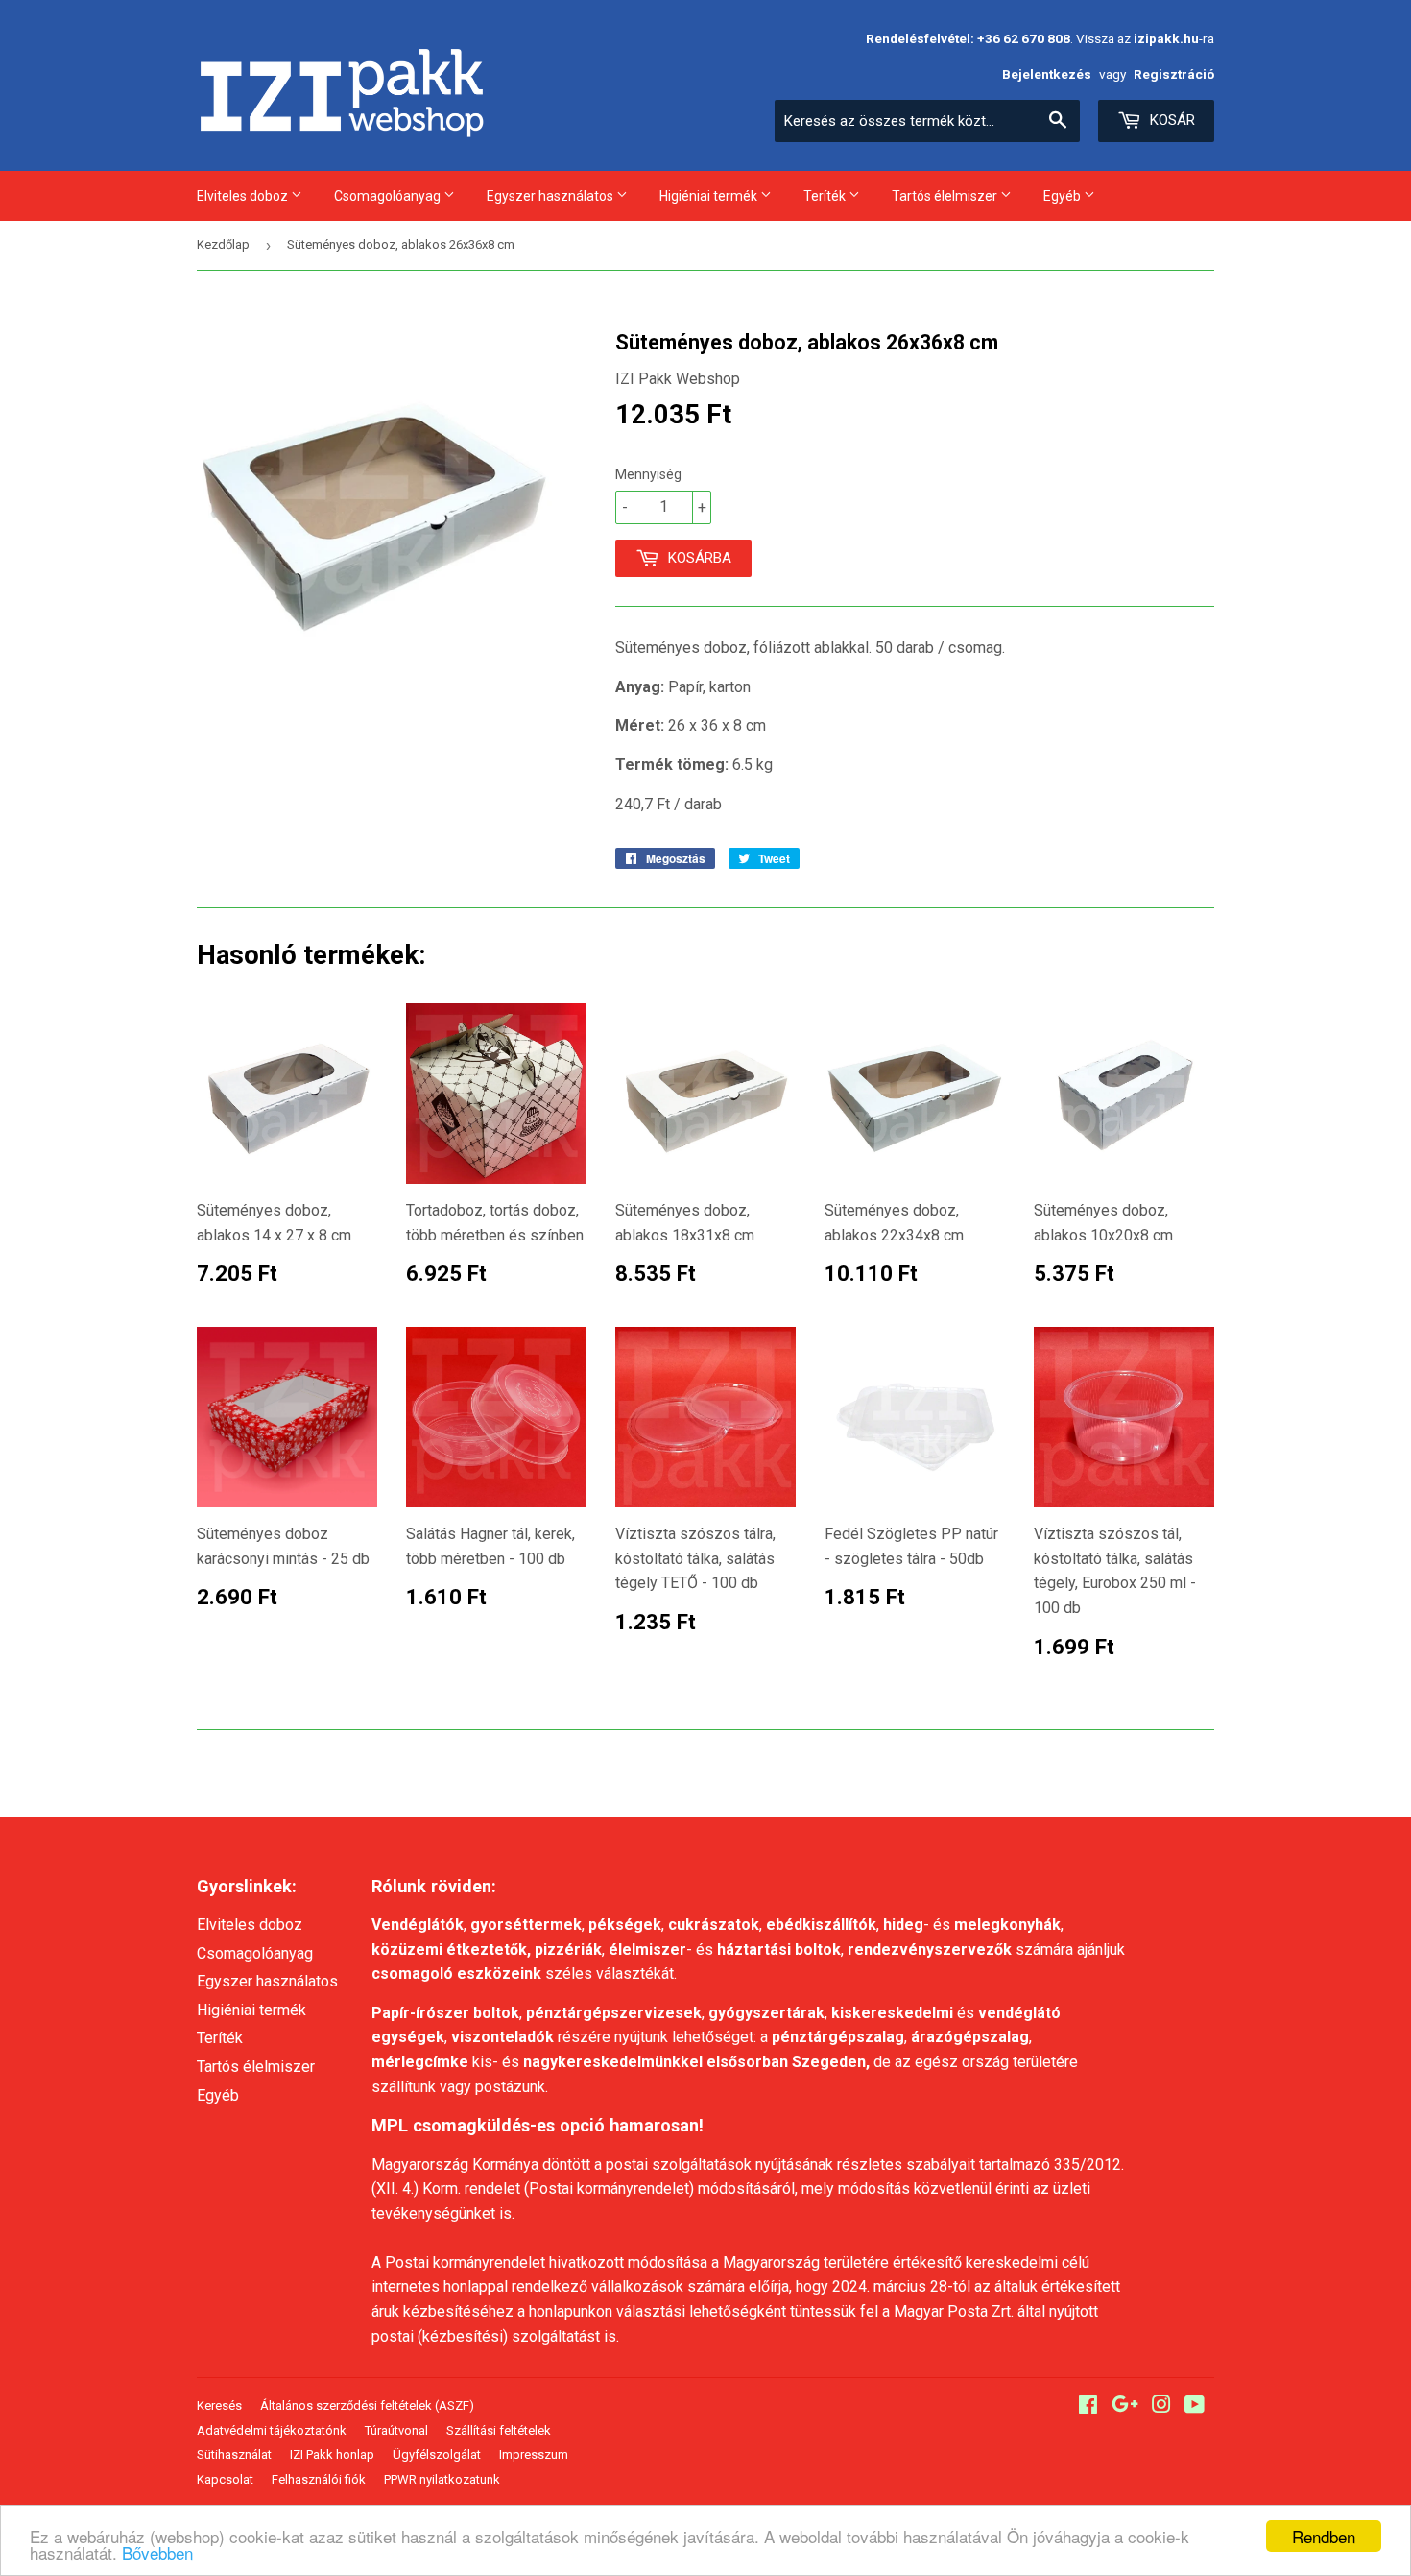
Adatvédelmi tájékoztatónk (272, 2431)
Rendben (1324, 2536)
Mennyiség (648, 474)
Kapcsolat (225, 2480)
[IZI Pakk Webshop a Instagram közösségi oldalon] (1161, 2407)
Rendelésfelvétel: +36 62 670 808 (968, 38)
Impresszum (534, 2455)
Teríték (826, 196)
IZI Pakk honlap (332, 2455)
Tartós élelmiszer (946, 196)
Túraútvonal (396, 2431)
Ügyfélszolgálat (437, 2455)
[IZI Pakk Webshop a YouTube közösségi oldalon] (1195, 2407)
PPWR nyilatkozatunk (442, 2480)
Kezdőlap (223, 244)
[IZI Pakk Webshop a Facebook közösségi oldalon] (1088, 2407)
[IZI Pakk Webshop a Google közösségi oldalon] (1125, 2407)
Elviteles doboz (244, 196)
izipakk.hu (1166, 38)
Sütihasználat (234, 2455)
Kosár (1171, 120)
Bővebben (157, 2552)
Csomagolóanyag (389, 196)
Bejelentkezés (1047, 74)
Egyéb (1064, 196)
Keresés (219, 2406)
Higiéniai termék (710, 196)
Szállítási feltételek (499, 2431)
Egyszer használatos (551, 196)
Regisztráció (1174, 74)
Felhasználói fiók (319, 2480)
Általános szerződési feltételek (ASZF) (367, 2406)
